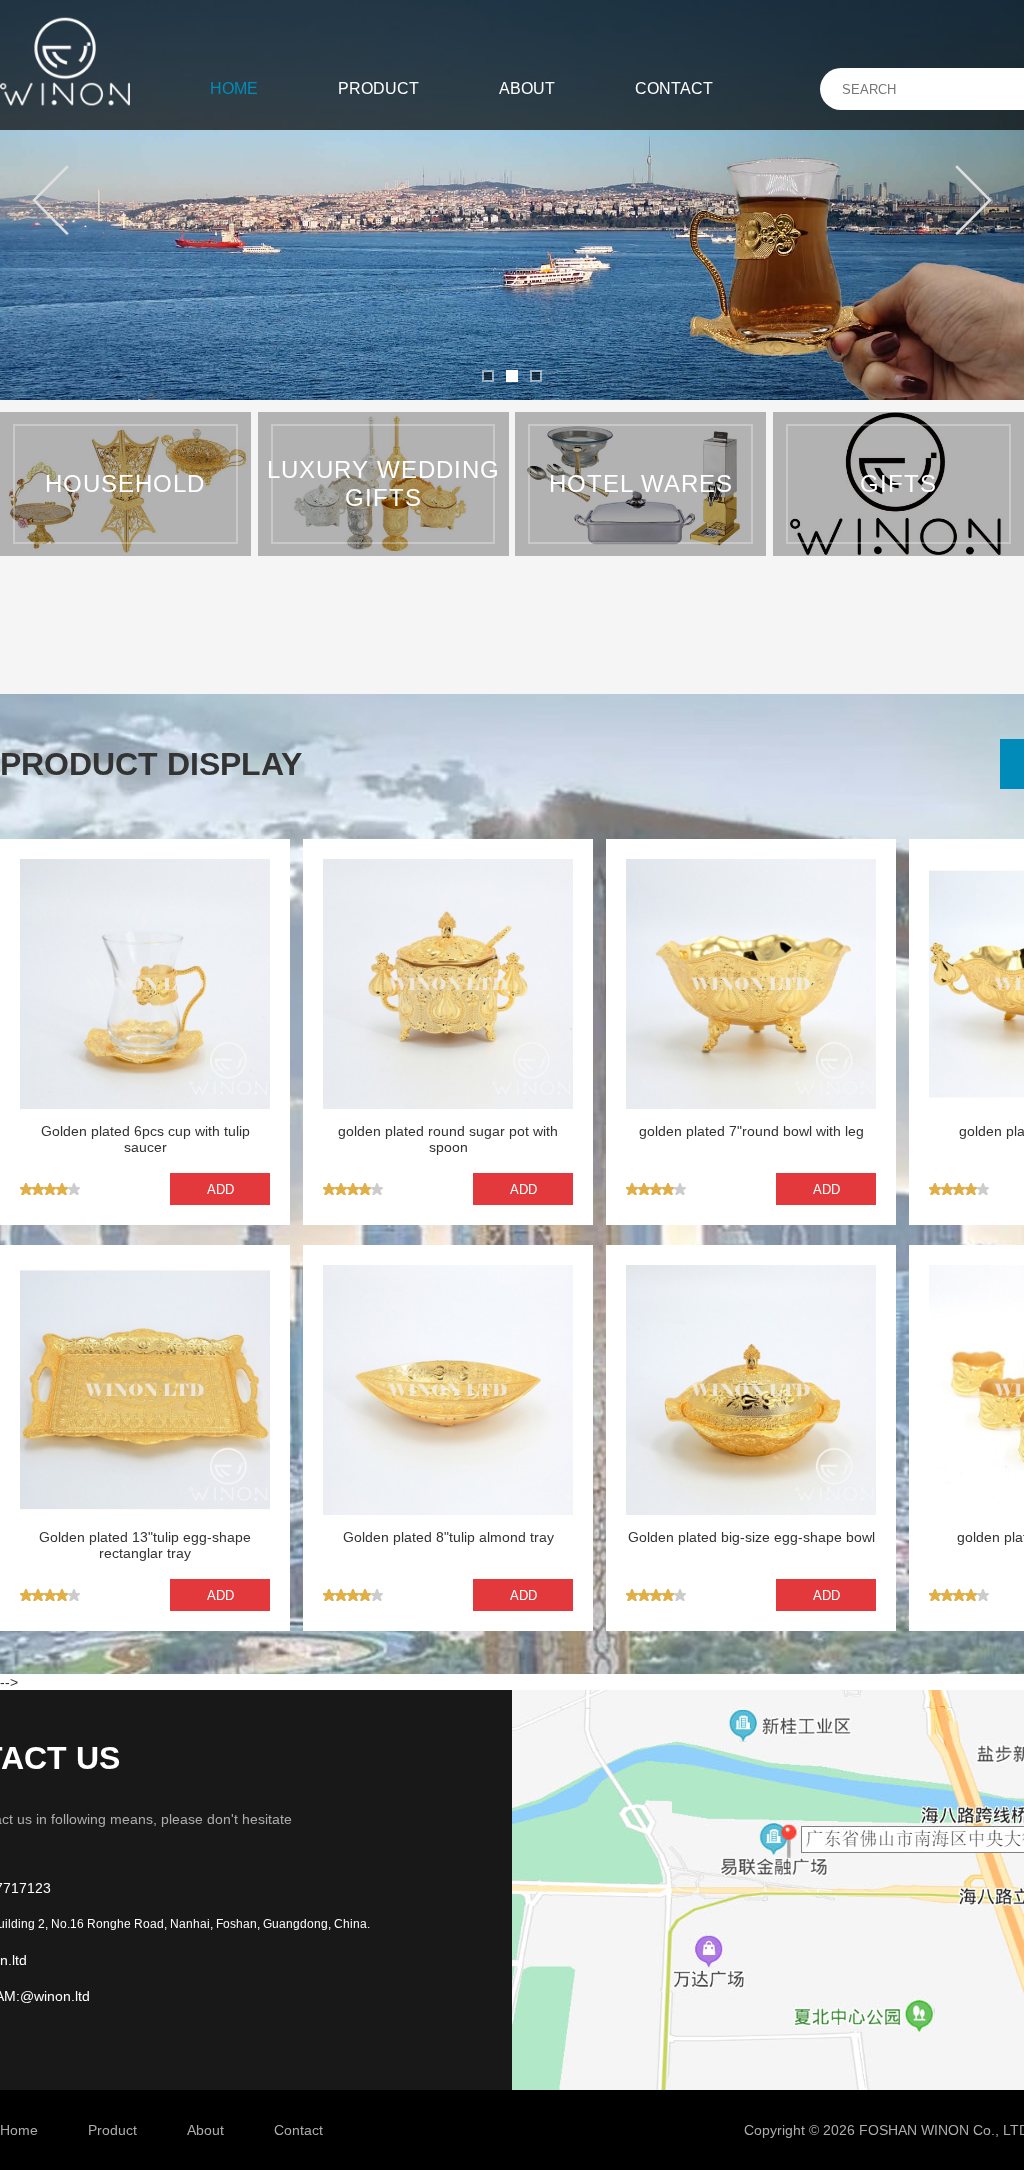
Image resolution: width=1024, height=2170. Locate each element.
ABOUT (527, 88)
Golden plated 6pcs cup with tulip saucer (145, 1139)
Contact (298, 2130)
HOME (234, 88)
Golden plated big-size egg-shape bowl (751, 1537)
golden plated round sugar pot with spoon (448, 1139)
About (205, 2130)
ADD (220, 1189)
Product (112, 2130)
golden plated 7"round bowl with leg (751, 1131)
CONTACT (674, 88)
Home (19, 2130)
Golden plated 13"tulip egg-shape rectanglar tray (145, 1545)
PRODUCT (378, 88)
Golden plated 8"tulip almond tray (448, 1537)
